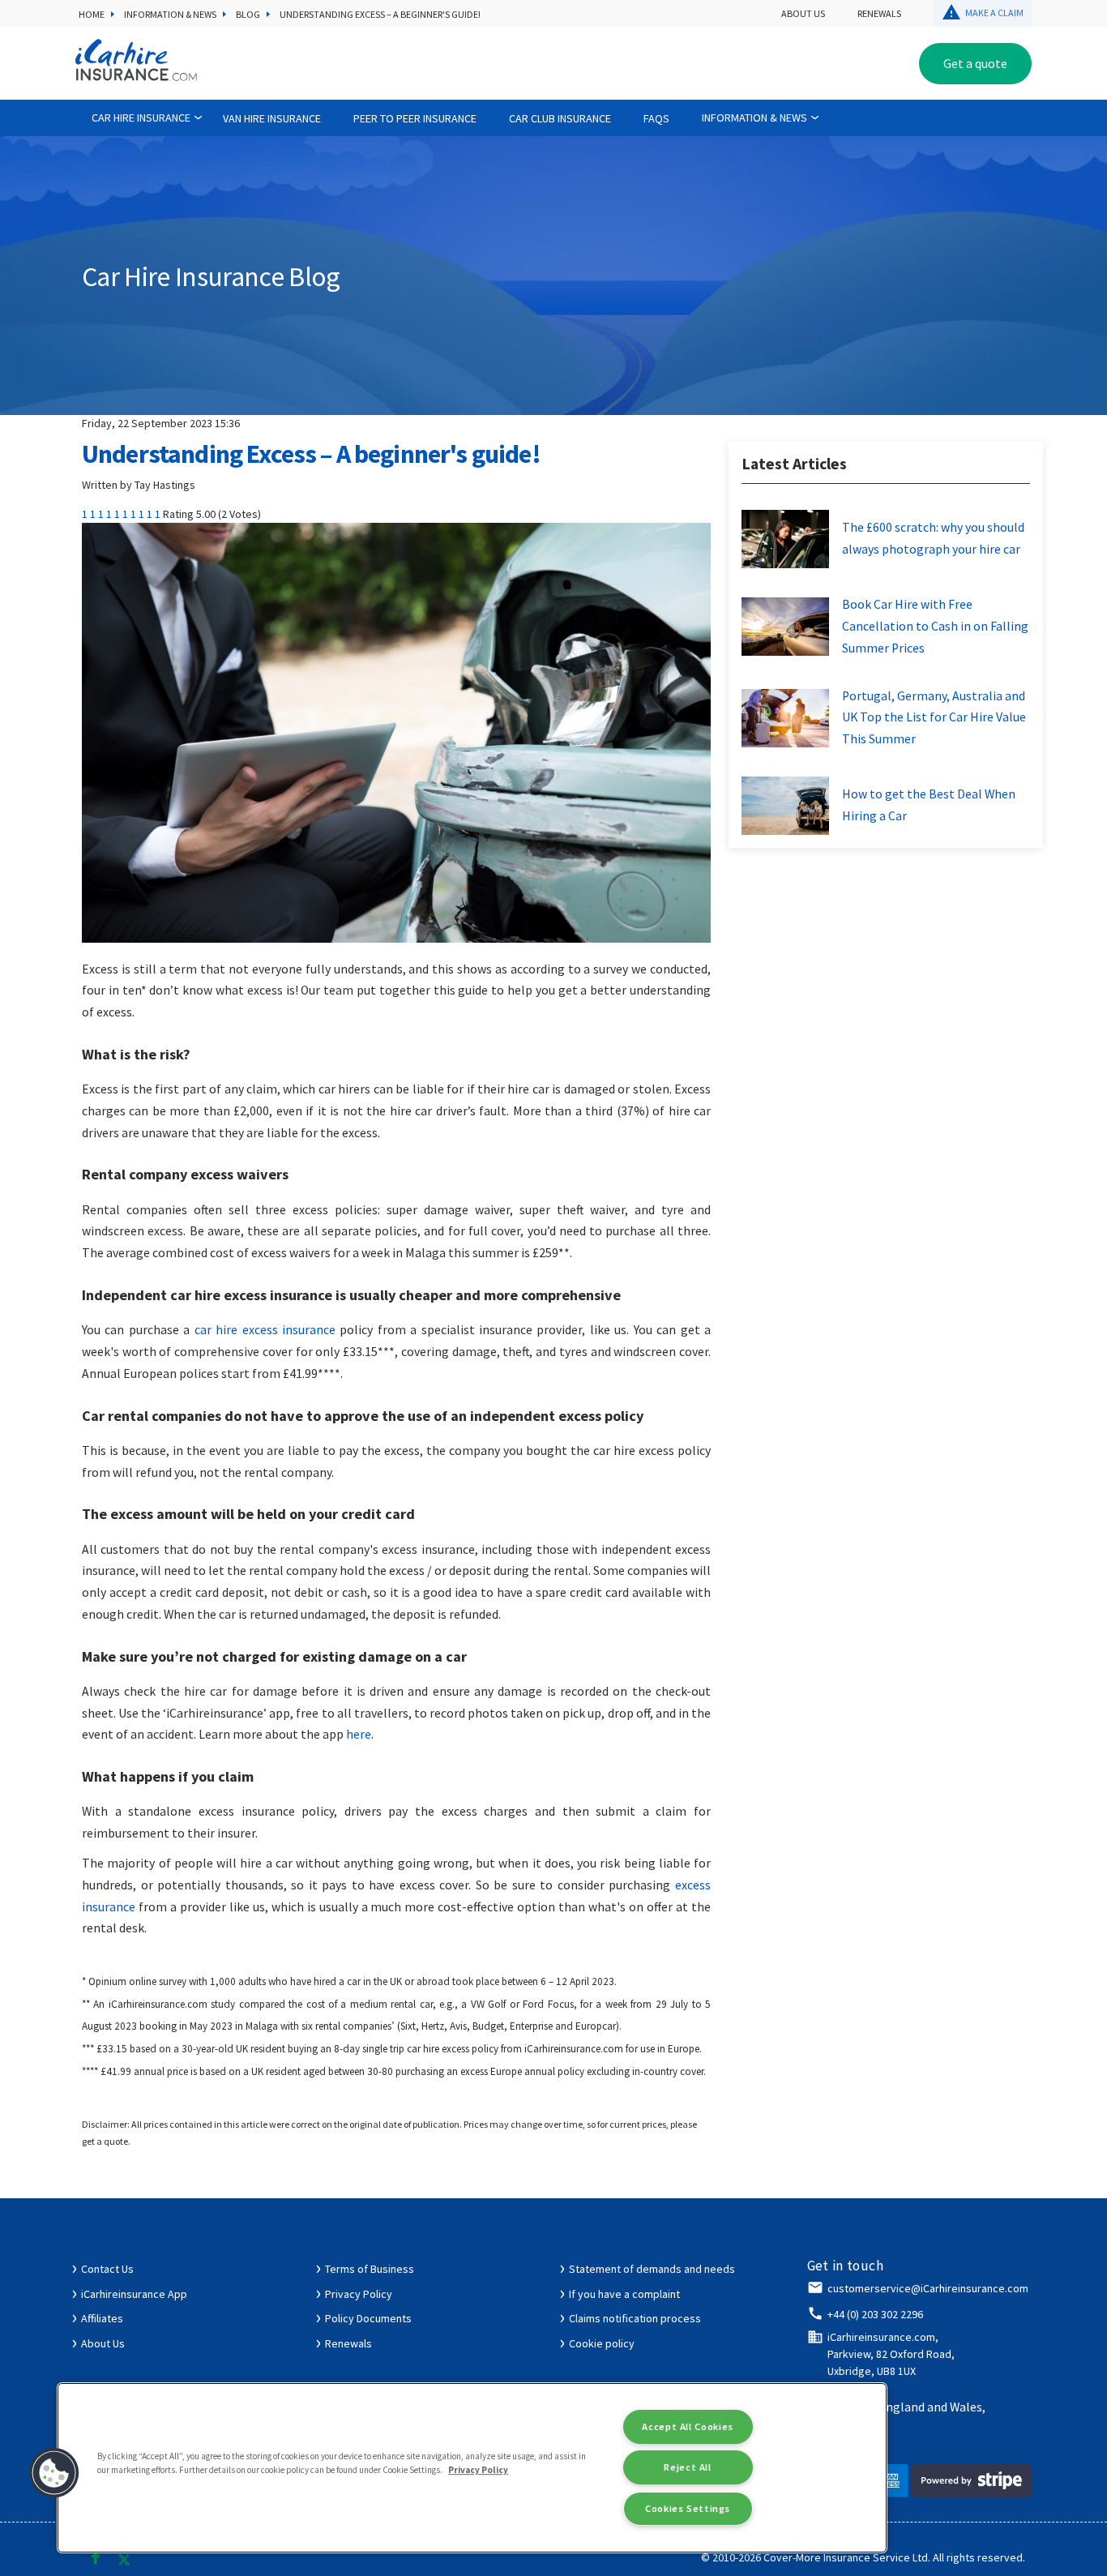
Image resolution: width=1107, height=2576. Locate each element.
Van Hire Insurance (272, 118)
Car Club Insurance (560, 118)
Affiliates (102, 2318)
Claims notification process (635, 2318)
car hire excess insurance (265, 1330)
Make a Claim (994, 13)
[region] (472, 2468)
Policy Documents (368, 2318)
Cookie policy (602, 2343)
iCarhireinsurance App (134, 2294)
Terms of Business (370, 2269)
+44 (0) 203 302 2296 (875, 2314)
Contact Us (107, 2269)
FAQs (656, 118)
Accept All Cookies (687, 2426)
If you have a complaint (624, 2294)
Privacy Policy (359, 2294)
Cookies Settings (688, 2508)
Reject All (687, 2467)
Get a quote (975, 63)
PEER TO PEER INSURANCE (415, 118)
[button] (54, 2473)
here (359, 1734)
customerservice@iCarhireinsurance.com (928, 2288)
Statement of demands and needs (652, 2269)
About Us (803, 13)
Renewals (879, 13)
